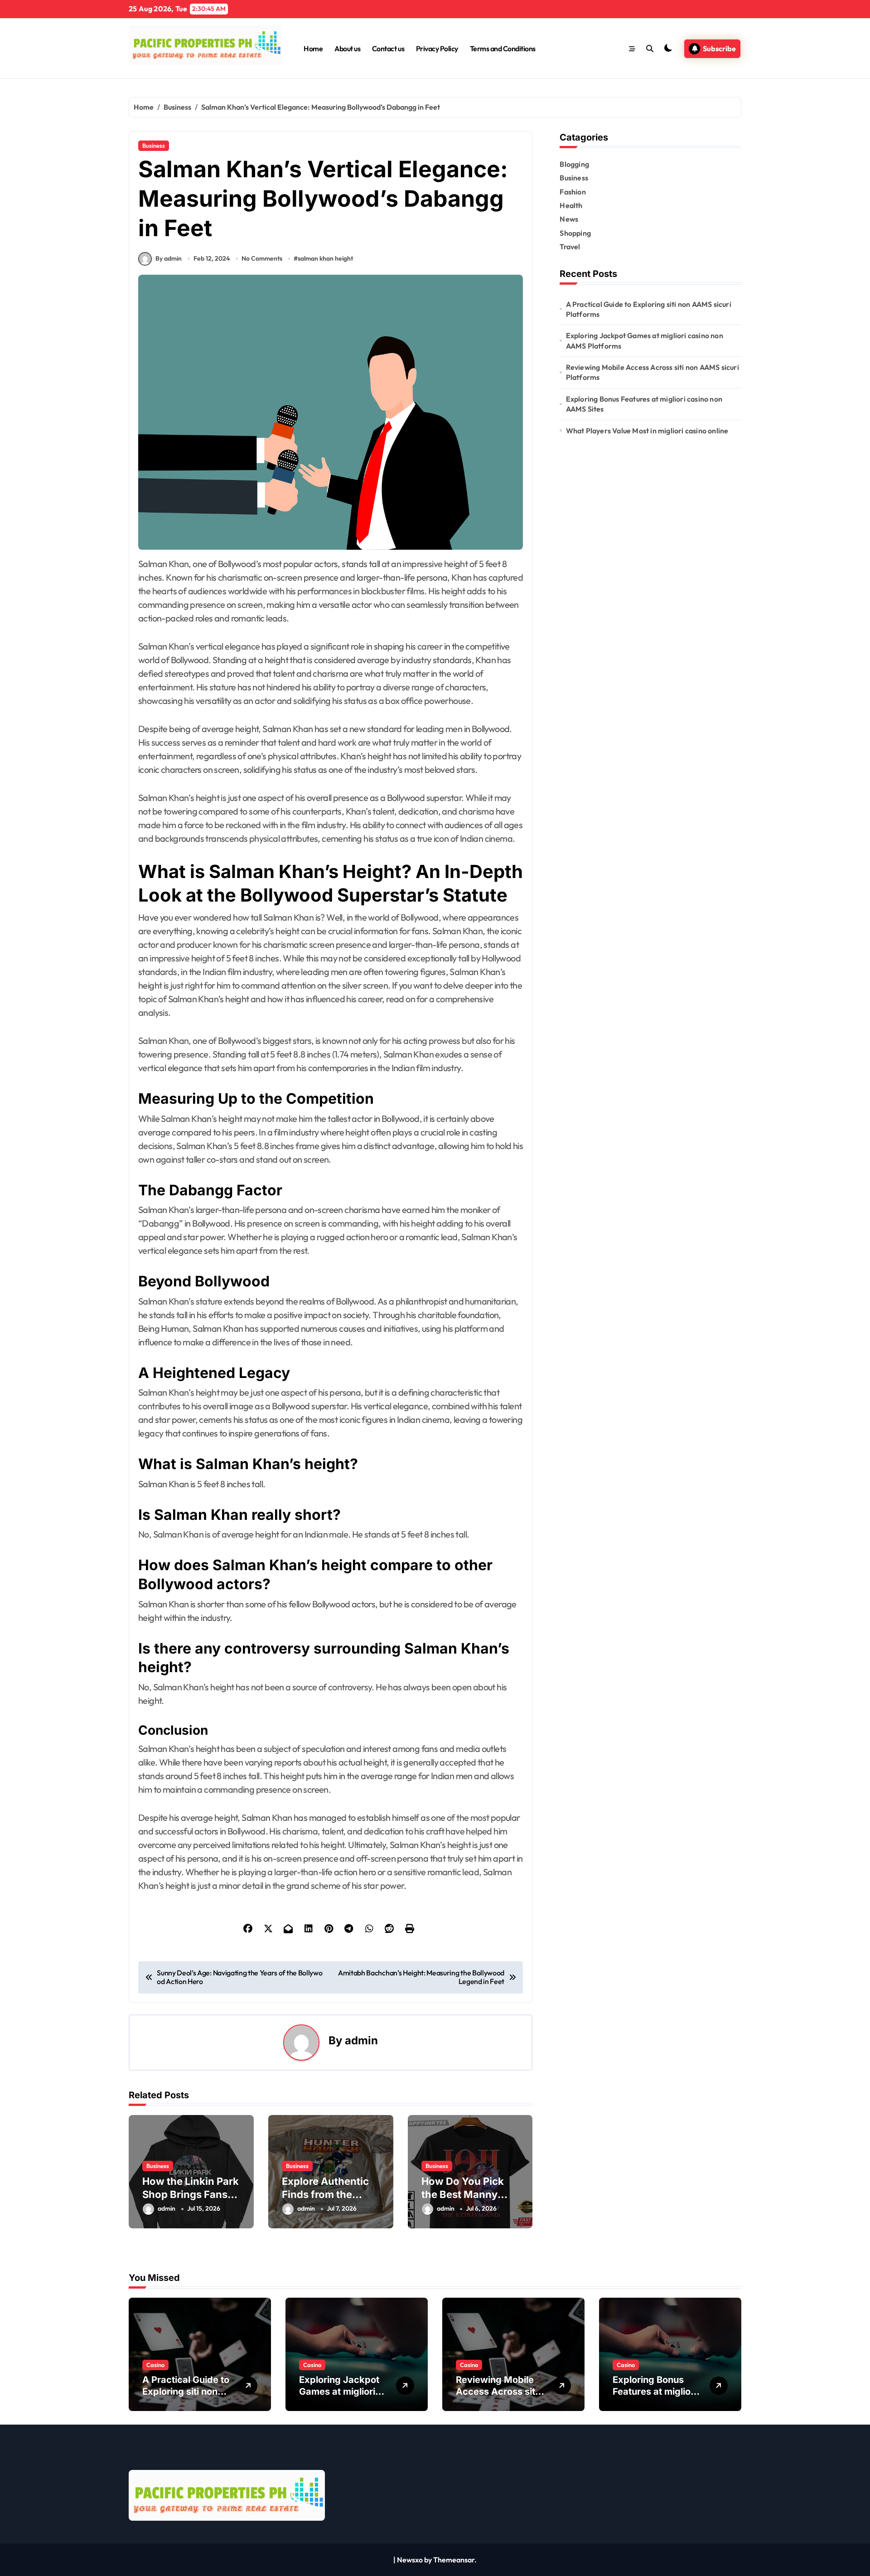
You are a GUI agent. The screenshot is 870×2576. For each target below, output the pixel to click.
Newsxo (410, 2560)
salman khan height (325, 258)
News (569, 219)
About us (347, 49)
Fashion (573, 192)
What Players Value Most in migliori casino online (647, 431)
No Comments (262, 258)
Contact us (388, 49)
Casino (155, 2365)
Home (313, 49)
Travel (570, 247)
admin (361, 2040)
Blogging (574, 164)
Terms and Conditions (503, 49)
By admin (169, 258)
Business (154, 146)
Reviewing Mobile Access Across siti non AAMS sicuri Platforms (652, 372)
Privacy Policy (437, 49)
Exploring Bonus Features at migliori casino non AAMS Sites (644, 404)
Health (571, 205)
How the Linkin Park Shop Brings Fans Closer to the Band (191, 2194)
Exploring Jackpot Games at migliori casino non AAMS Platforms (645, 340)
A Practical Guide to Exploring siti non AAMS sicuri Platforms (649, 309)
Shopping (575, 233)
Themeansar (454, 2560)
